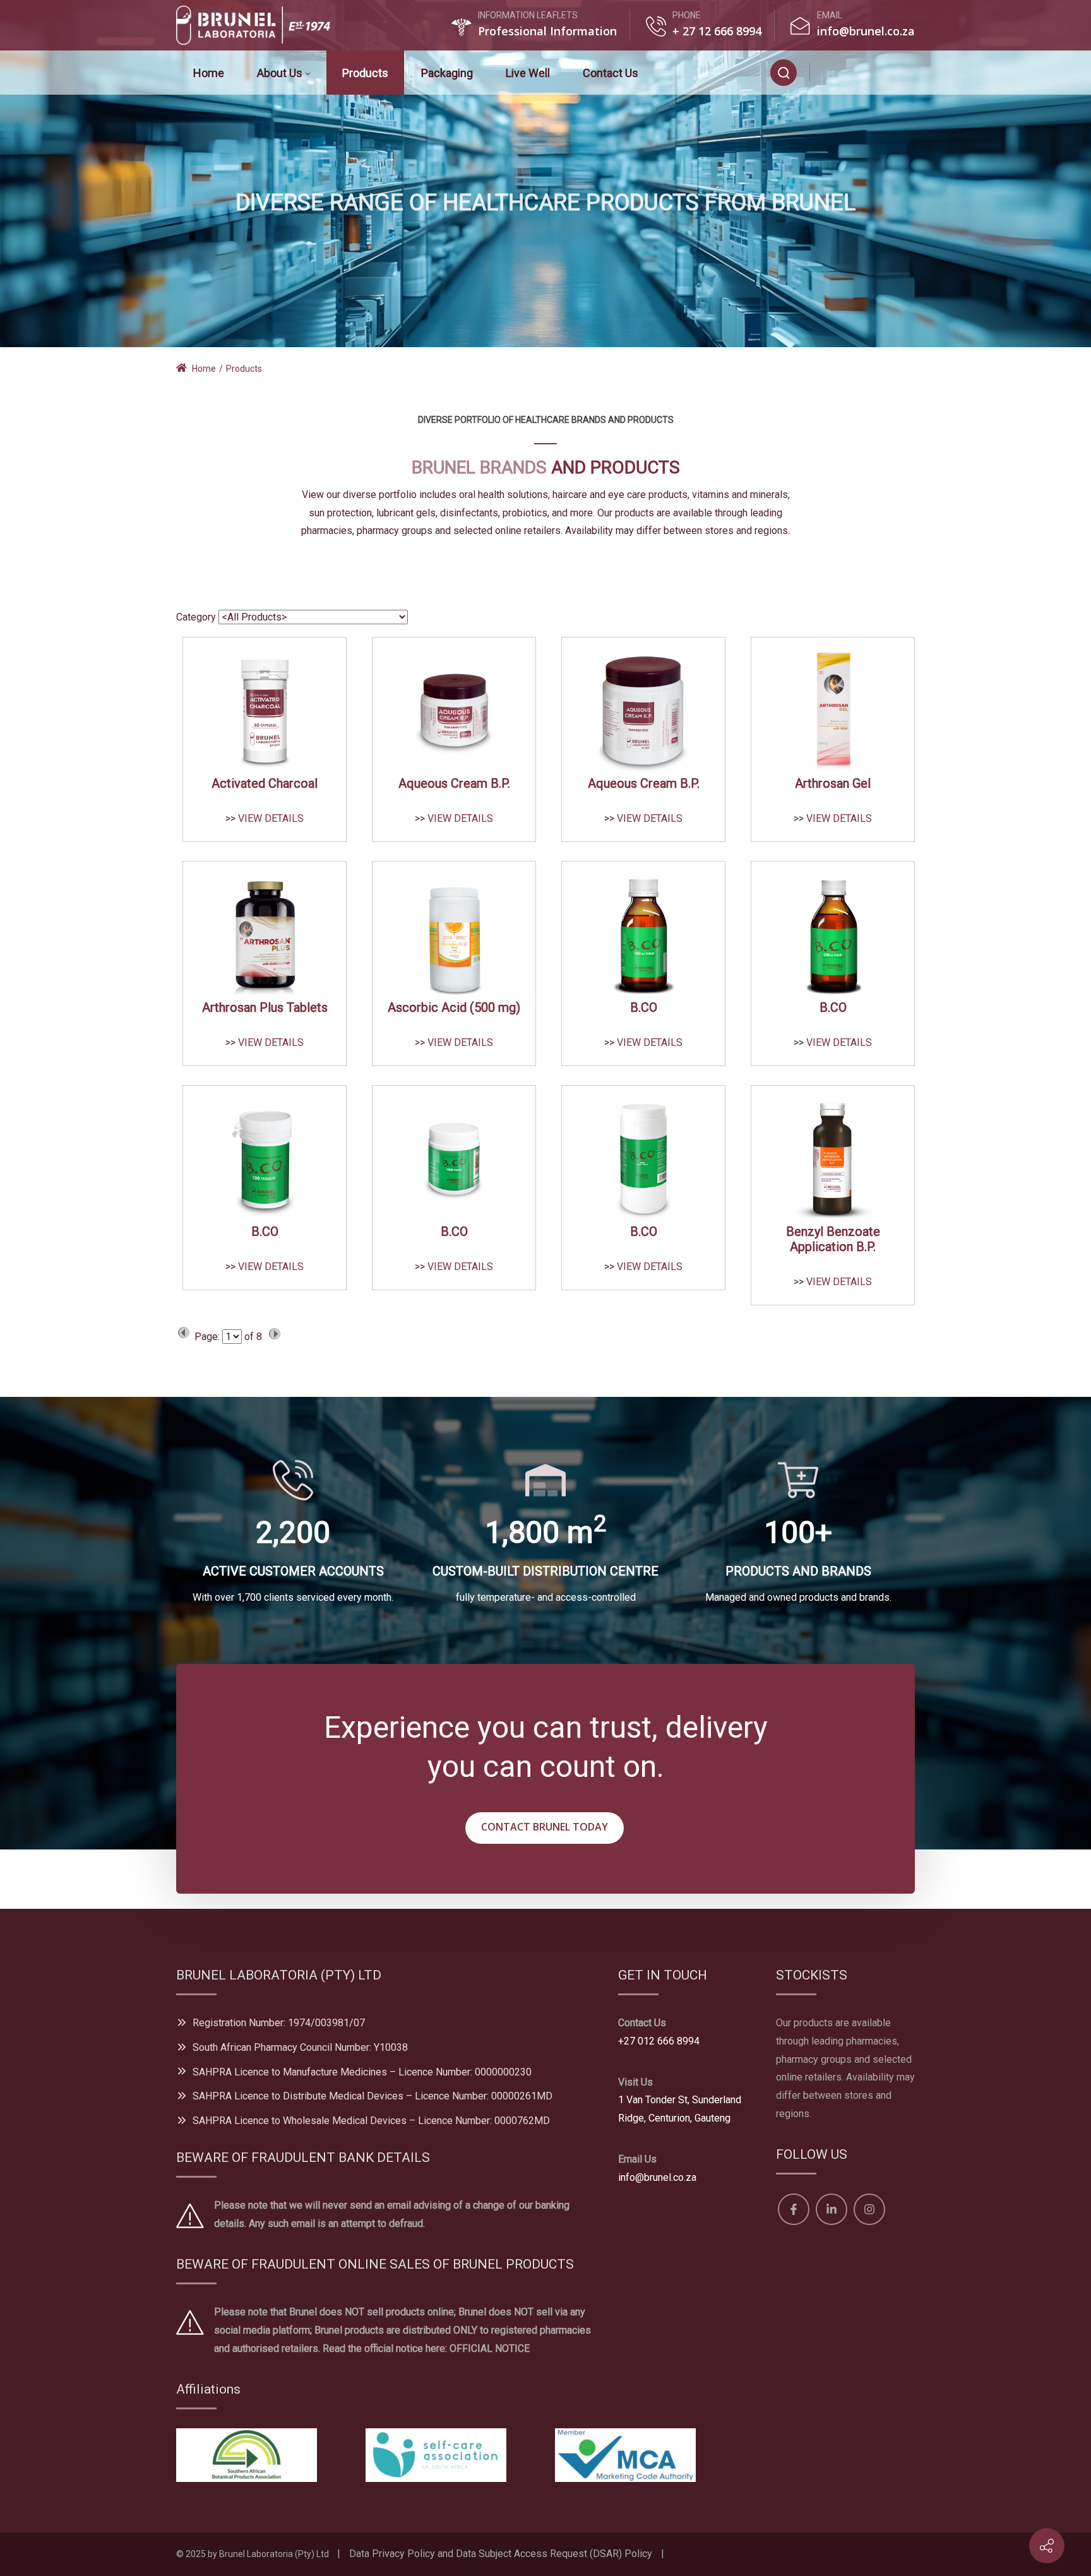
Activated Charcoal (265, 783)
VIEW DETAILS (271, 818)
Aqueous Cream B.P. (454, 783)
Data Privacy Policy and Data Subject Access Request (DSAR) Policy (501, 2554)
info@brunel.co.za (866, 31)
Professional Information (547, 31)
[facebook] (832, 72)
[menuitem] (209, 73)
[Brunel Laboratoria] (259, 25)
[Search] (784, 73)
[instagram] (894, 72)
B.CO (644, 1007)
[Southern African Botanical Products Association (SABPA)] (247, 2454)
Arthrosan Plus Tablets (265, 1007)
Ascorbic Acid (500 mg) (454, 1007)
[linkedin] (864, 72)
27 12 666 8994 (720, 31)
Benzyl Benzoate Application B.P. (833, 1239)
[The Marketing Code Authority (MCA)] (625, 2454)
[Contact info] (1047, 2546)
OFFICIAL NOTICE (490, 2348)
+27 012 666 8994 (659, 2041)
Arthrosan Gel (833, 783)
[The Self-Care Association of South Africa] (436, 2454)
